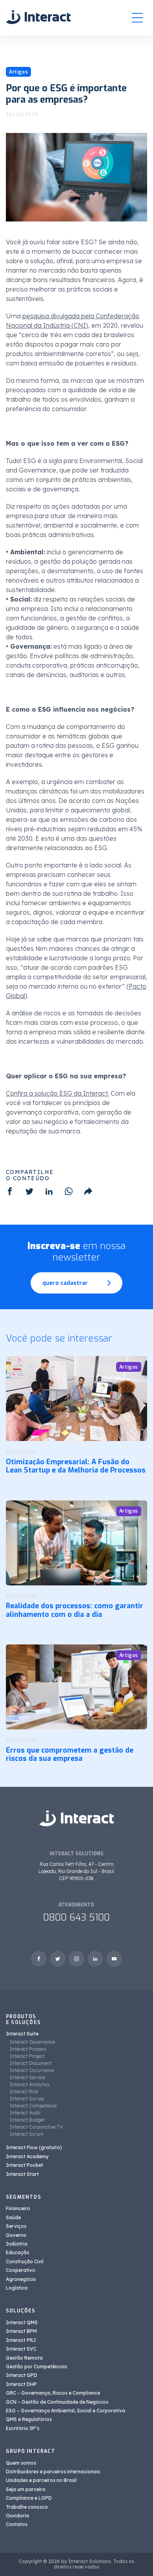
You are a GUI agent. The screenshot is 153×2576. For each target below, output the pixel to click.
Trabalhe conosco (27, 2507)
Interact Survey (27, 2099)
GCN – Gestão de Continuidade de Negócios (57, 2402)
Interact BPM (21, 2331)
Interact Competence (33, 2106)
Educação (18, 2252)
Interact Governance (32, 2042)
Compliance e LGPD (29, 2498)
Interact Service (27, 2077)
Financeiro (18, 2208)
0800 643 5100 (76, 1917)
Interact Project (27, 2056)
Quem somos (21, 2463)
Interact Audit (25, 2113)
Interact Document (31, 2063)
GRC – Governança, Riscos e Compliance (53, 2393)
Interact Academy (27, 2156)
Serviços (16, 2226)
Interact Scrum (27, 2134)
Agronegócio (21, 2279)
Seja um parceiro (26, 2489)
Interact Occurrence (32, 2070)
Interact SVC (21, 2349)
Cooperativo (21, 2270)
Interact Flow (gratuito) (34, 2147)
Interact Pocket (25, 2165)
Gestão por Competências (36, 2367)
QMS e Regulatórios (29, 2419)
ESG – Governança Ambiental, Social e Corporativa (66, 2411)
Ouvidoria (17, 2516)
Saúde (13, 2217)
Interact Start (22, 2174)
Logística (17, 2288)
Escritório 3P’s (23, 2428)
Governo (16, 2235)
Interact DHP (21, 2384)
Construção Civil (25, 2261)
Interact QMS (22, 2322)
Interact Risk (24, 2092)
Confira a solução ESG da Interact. (57, 1093)
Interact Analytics (30, 2084)
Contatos (17, 2524)
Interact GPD (22, 2375)
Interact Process (28, 2049)
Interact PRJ (21, 2340)
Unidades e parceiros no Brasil (41, 2480)
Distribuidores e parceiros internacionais (53, 2472)
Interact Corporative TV (36, 2127)
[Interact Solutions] (38, 18)
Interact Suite (22, 2034)
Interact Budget (27, 2120)
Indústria (17, 2244)
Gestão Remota (24, 2358)
